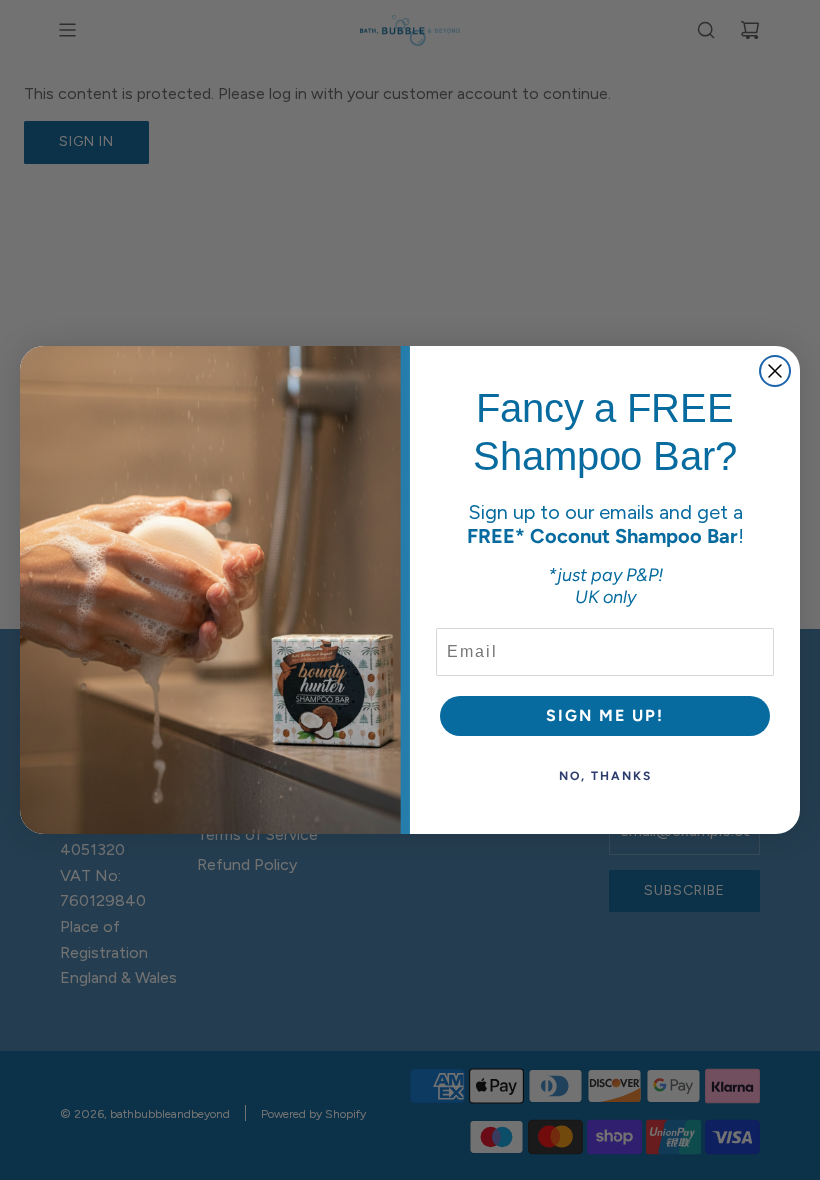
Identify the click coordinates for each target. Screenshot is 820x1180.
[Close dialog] (775, 371)
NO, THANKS (605, 776)
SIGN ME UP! (605, 715)
